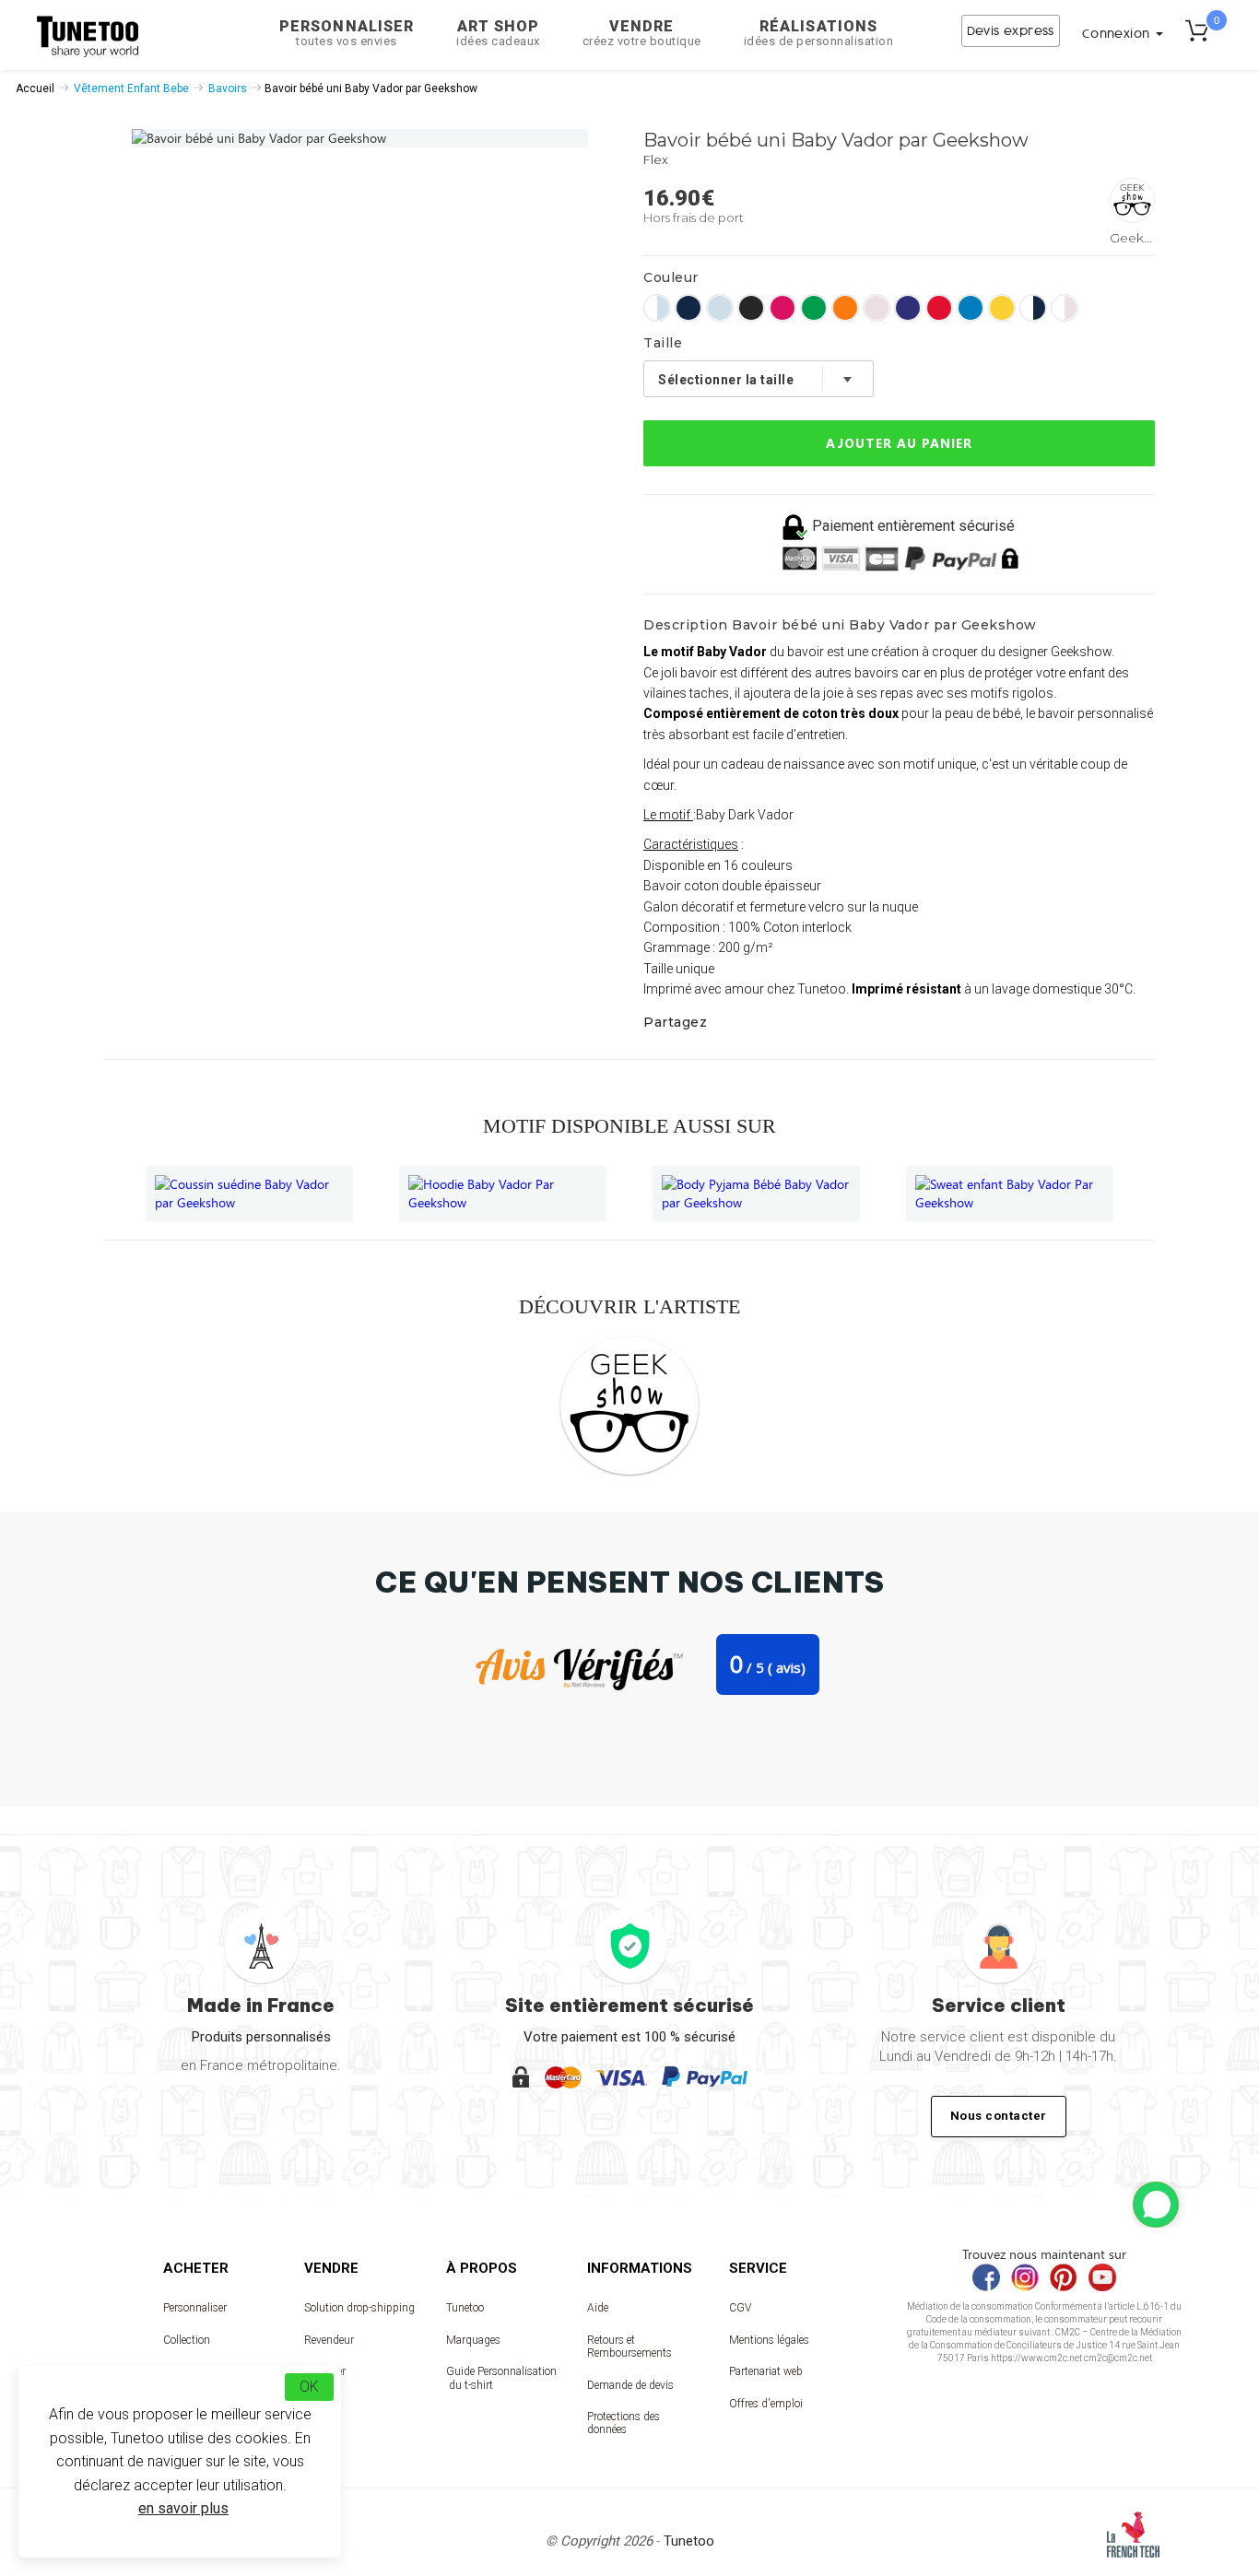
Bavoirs (228, 88)
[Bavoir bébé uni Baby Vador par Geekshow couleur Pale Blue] (720, 308)
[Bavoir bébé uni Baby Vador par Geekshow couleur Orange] (845, 308)
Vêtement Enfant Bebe (131, 88)
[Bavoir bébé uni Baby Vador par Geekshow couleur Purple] (908, 308)
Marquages (473, 2340)
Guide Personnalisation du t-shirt (501, 2378)
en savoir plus (183, 2508)
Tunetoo (465, 2308)
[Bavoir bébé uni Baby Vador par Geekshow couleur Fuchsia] (782, 308)
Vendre (642, 33)
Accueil (35, 88)
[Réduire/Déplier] (1156, 2205)
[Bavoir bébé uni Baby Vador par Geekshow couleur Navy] (688, 308)
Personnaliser (347, 33)
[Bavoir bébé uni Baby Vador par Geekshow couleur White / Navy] (1033, 308)
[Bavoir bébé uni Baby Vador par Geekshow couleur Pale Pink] (877, 308)
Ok (309, 2387)
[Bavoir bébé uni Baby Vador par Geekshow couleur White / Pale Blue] (657, 308)
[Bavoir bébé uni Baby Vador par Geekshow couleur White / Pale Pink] (1065, 308)
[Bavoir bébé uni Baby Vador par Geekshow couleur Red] (939, 308)
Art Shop (498, 33)
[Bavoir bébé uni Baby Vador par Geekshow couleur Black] (751, 308)
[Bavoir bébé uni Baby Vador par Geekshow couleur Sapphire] (971, 308)
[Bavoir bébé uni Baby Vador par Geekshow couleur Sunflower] (1002, 308)
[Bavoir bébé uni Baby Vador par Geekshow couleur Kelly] (814, 308)
